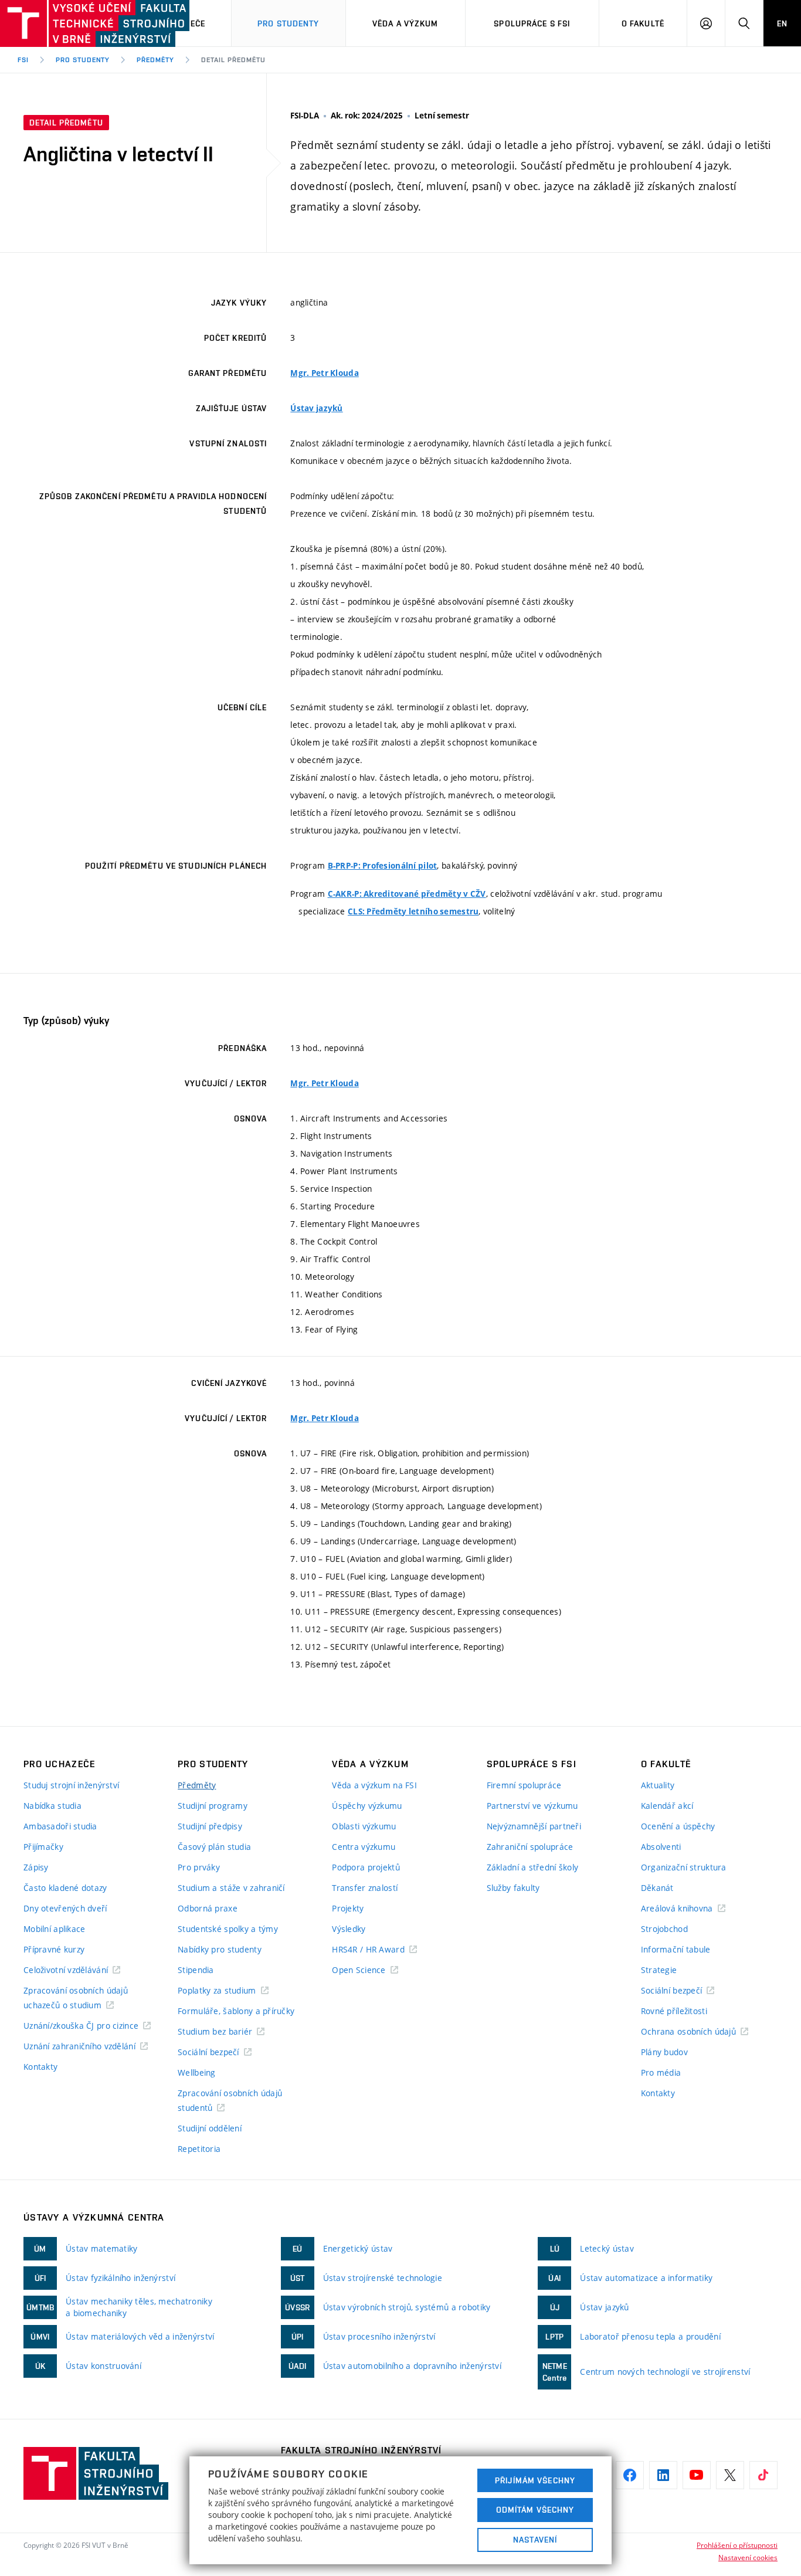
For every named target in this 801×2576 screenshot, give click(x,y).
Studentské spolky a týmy (228, 1929)
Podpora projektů (366, 1867)
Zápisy (36, 1867)
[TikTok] (763, 2475)
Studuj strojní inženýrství (71, 1785)
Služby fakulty (513, 1888)
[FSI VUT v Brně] (59, 23)
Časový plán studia (214, 1847)
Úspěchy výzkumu (367, 1806)
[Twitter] (730, 2475)
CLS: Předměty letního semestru (413, 911)
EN (782, 23)
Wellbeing (197, 2072)
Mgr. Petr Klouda (324, 373)
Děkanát (657, 1888)
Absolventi (661, 1847)
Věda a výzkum (405, 23)
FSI (23, 60)
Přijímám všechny (535, 2480)
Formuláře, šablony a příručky (236, 2011)
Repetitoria (199, 2149)
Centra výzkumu (364, 1847)
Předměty (155, 60)
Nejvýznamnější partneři (534, 1826)
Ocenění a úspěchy (678, 1826)
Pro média (661, 2072)
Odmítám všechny (535, 2510)
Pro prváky (199, 1867)
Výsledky (349, 1929)
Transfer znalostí (365, 1888)
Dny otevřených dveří (65, 1908)
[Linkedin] (663, 2475)
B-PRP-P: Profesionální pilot (383, 866)
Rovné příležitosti (674, 2011)
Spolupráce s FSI (532, 23)
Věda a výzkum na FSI (374, 1785)
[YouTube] (697, 2475)
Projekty (348, 1908)
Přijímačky (43, 1847)
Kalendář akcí (667, 1806)
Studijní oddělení (210, 2128)
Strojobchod (664, 1929)
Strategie (659, 1970)
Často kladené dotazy (65, 1888)
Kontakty (40, 2067)
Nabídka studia (52, 1806)
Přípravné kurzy (54, 1949)
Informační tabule (676, 1949)
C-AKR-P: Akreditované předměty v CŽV (407, 894)
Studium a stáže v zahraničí (231, 1888)
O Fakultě (643, 23)
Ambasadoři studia (60, 1826)
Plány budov (664, 2052)
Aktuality (658, 1785)
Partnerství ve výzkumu (532, 1806)
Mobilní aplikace (54, 1929)
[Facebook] (630, 2475)
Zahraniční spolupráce (530, 1847)
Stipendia (196, 1970)
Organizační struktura (684, 1867)
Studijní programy (213, 1806)
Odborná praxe (208, 1908)
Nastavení (535, 2540)
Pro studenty (288, 23)
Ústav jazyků (316, 408)
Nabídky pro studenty (220, 1949)
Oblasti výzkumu (364, 1826)
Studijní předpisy (210, 1826)
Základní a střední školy (533, 1867)
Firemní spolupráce (524, 1785)
